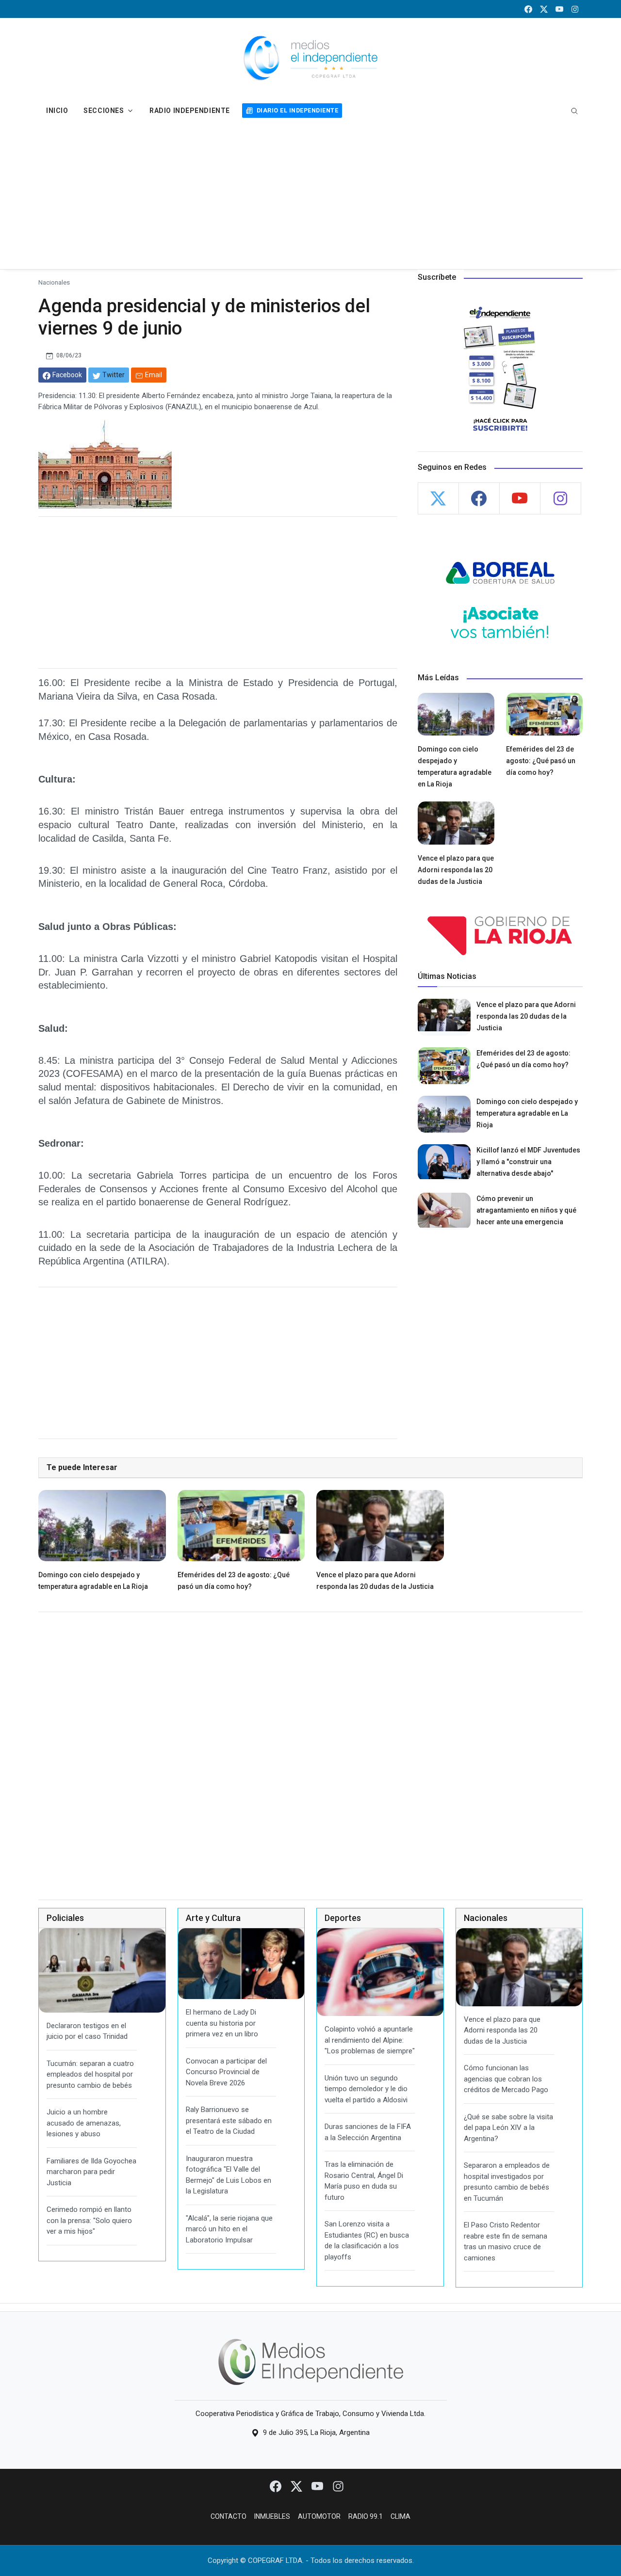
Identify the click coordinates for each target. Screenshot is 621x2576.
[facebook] (528, 9)
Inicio (57, 111)
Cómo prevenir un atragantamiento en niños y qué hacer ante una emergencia (526, 1210)
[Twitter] (297, 2486)
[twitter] (544, 9)
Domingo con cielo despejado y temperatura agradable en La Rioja (527, 1113)
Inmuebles (272, 2516)
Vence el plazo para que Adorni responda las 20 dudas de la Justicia (456, 870)
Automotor (319, 2516)
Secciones (104, 111)
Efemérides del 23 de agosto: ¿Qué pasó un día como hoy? (541, 761)
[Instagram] (338, 2486)
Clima (400, 2516)
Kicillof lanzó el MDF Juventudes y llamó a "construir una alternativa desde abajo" (528, 1162)
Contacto (229, 2516)
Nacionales (54, 282)
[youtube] (559, 9)
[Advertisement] (310, 196)
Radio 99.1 (366, 2516)
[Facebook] (276, 2486)
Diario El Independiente (297, 110)
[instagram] (575, 9)
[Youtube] (318, 2486)
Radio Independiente (190, 111)
